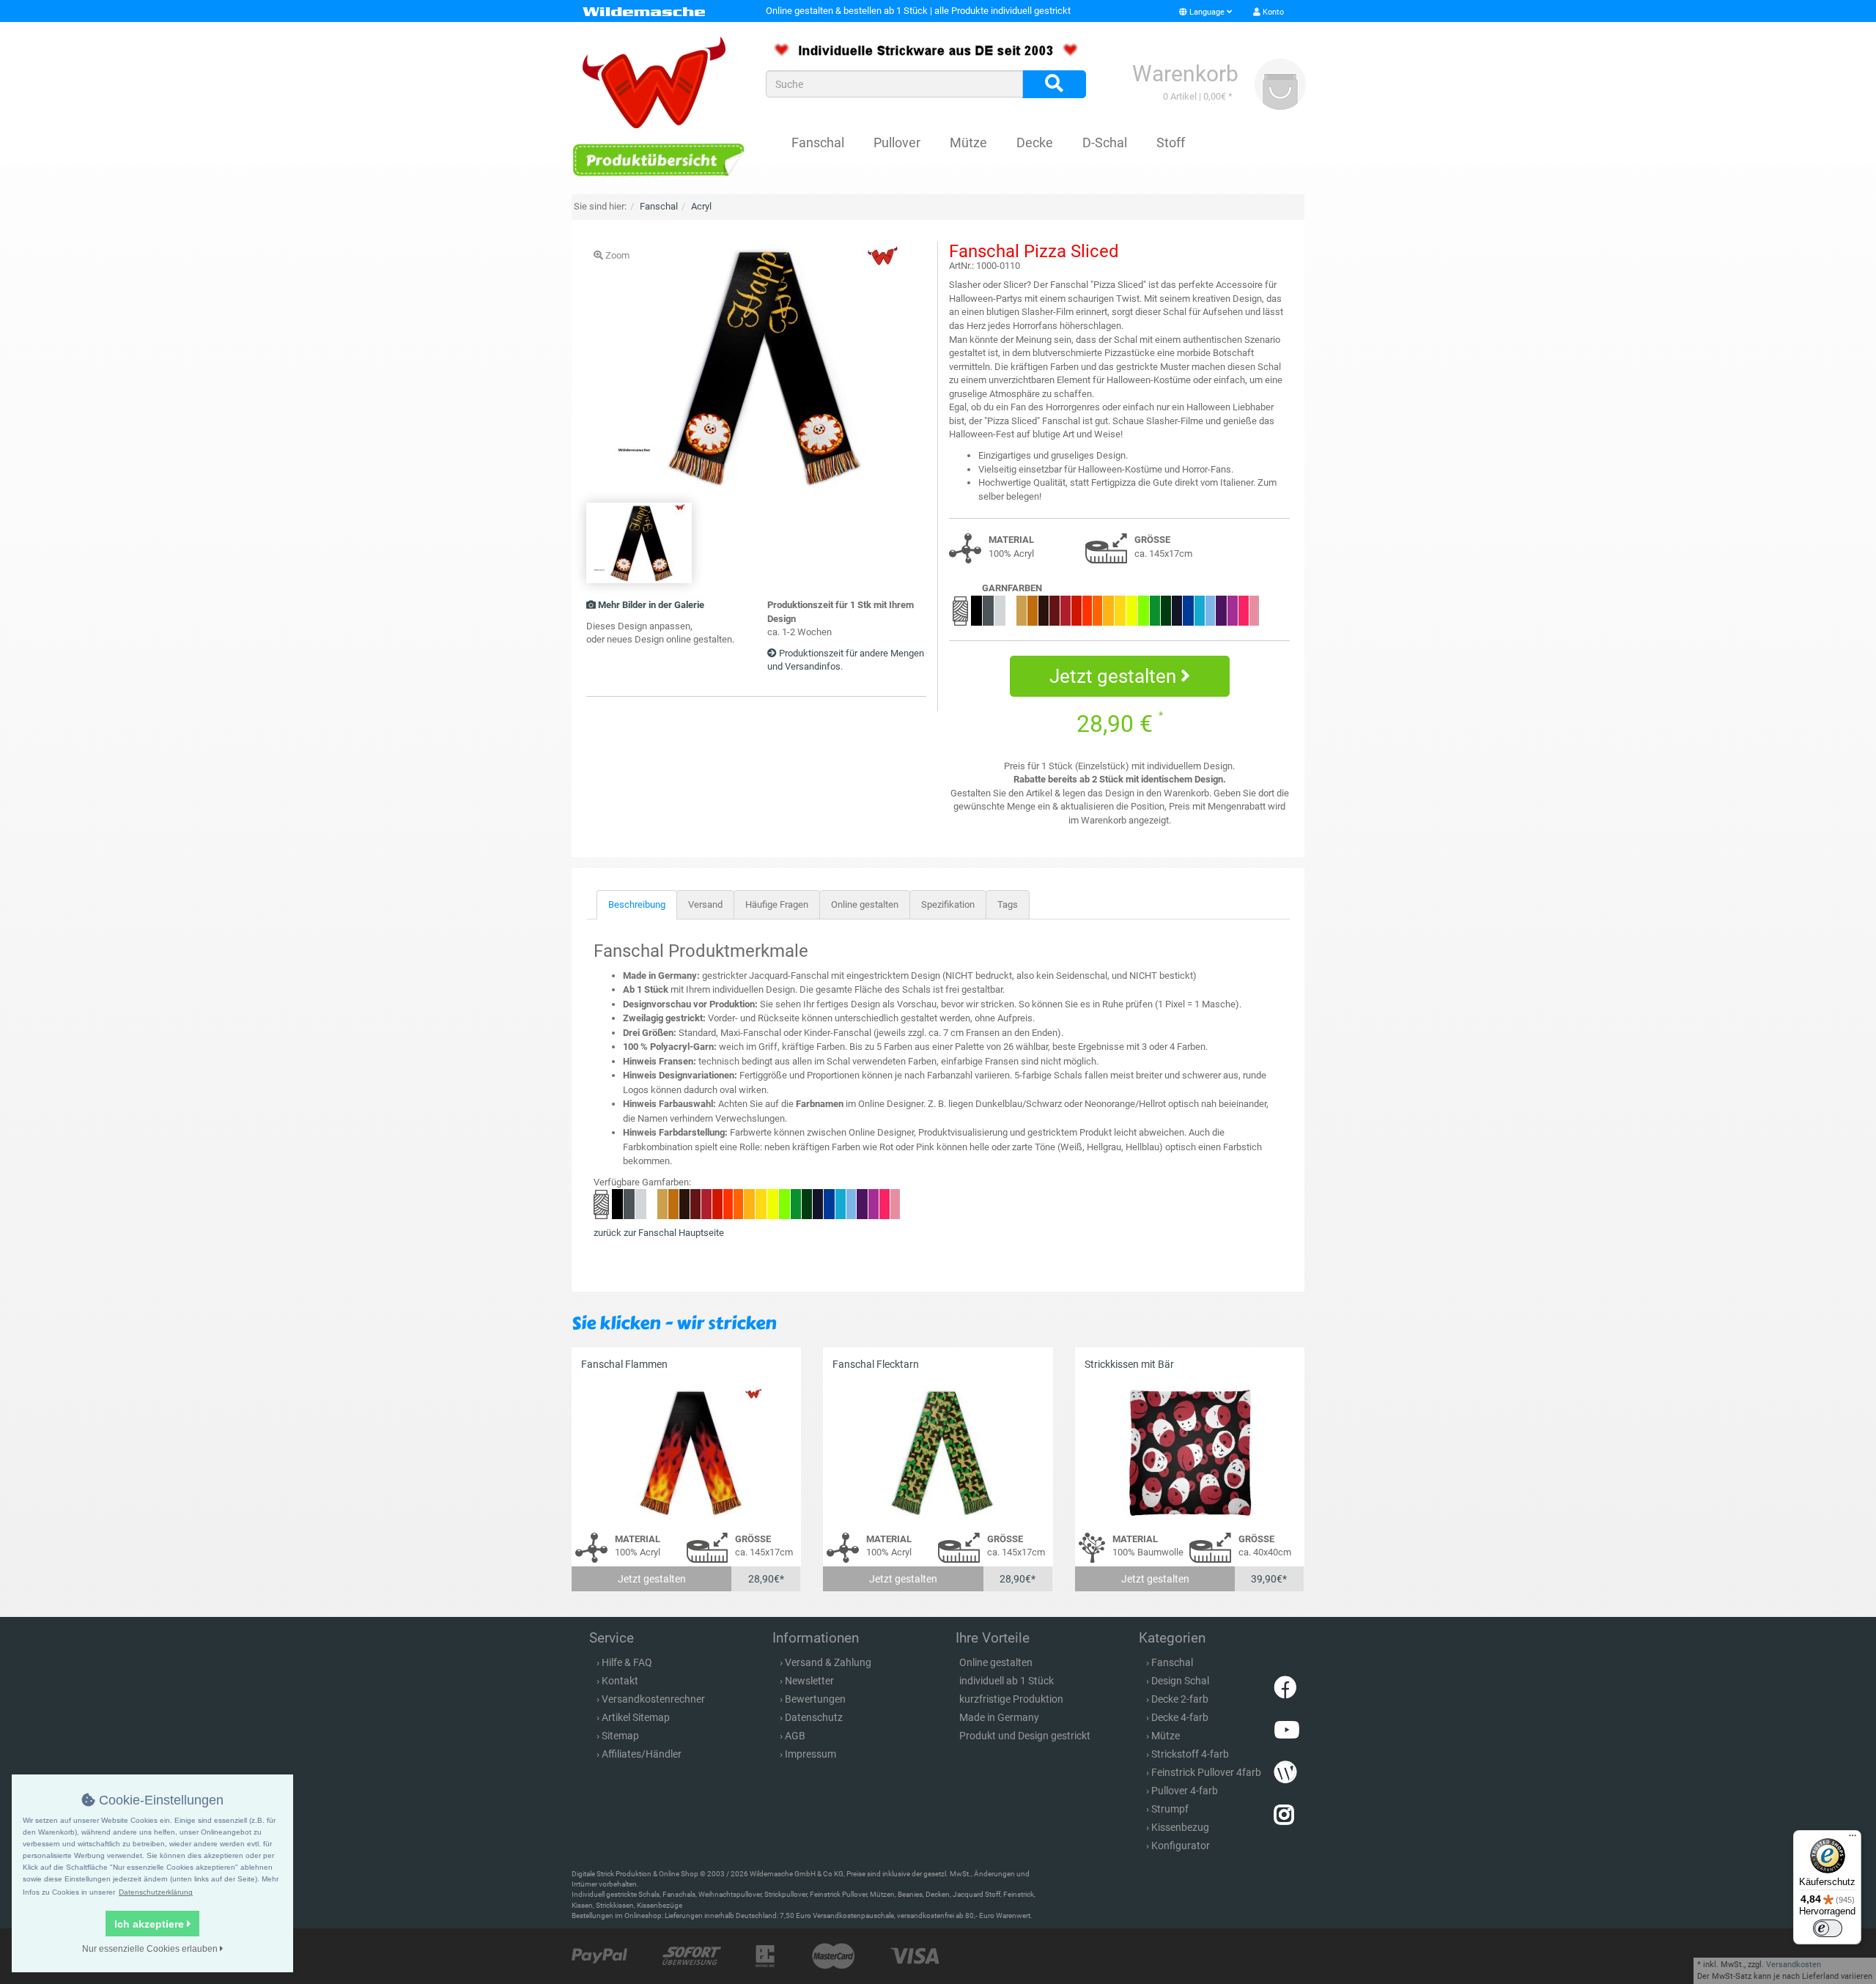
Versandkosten (1794, 1965)
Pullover (897, 142)
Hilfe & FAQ (627, 1662)
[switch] (1828, 1928)
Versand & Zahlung (828, 1662)
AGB (795, 1736)
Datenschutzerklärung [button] (156, 1892)
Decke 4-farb (1180, 1717)
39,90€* (1269, 1579)
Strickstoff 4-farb (1190, 1754)
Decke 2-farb (1180, 1699)
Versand (705, 904)
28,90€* (766, 1579)
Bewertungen (815, 1699)
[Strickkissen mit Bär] (1190, 1452)
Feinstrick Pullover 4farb (1206, 1772)
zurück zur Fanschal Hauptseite (659, 1233)
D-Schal (1105, 142)
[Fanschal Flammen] (686, 1452)
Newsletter (809, 1681)
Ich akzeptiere (151, 1924)
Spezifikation (948, 904)
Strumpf (1170, 1809)
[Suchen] (1054, 84)
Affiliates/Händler (642, 1754)
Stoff (1171, 142)
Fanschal (818, 142)
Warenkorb (1185, 74)
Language (1207, 12)
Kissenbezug (1180, 1827)
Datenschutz (814, 1717)
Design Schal (1180, 1681)
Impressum (810, 1754)
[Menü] (1853, 1839)
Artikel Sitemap (636, 1717)
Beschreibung (637, 904)
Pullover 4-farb (1185, 1791)
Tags (1008, 904)
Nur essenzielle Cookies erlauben (151, 1949)
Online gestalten (865, 904)
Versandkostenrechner (653, 1699)
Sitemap (620, 1736)
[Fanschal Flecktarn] (938, 1452)
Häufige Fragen (777, 904)
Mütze (968, 142)
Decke (1035, 142)
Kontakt (620, 1681)
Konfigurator (1181, 1846)
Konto (1272, 12)
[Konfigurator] (658, 159)
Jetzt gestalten (1115, 676)
